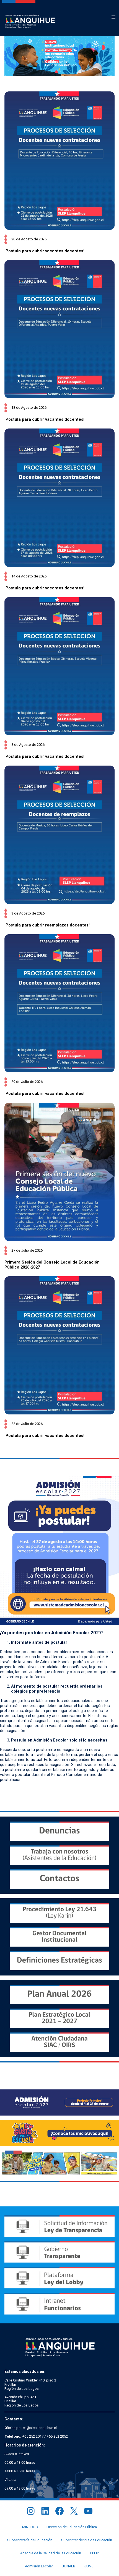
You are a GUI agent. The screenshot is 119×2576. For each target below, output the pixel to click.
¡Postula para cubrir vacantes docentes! (44, 251)
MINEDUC (30, 2527)
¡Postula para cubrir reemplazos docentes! (47, 925)
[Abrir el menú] (113, 17)
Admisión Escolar (39, 2566)
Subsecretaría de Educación (30, 2540)
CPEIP (94, 2553)
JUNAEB (68, 2566)
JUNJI (89, 2566)
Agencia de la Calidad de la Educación (51, 2553)
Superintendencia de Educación (87, 2540)
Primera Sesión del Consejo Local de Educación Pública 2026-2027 (52, 1265)
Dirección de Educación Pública (72, 2527)
